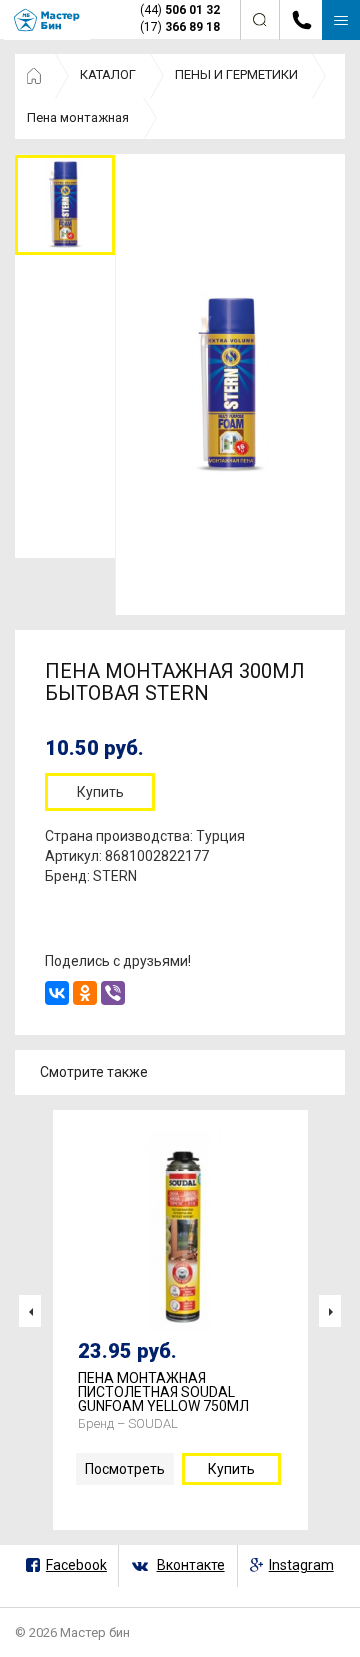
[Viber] (113, 993)
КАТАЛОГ (108, 74)
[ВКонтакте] (57, 993)
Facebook (76, 1565)
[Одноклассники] (85, 993)
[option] (65, 204)
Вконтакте (191, 1565)
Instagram (301, 1565)
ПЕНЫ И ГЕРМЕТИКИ (236, 74)
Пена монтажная (78, 117)
